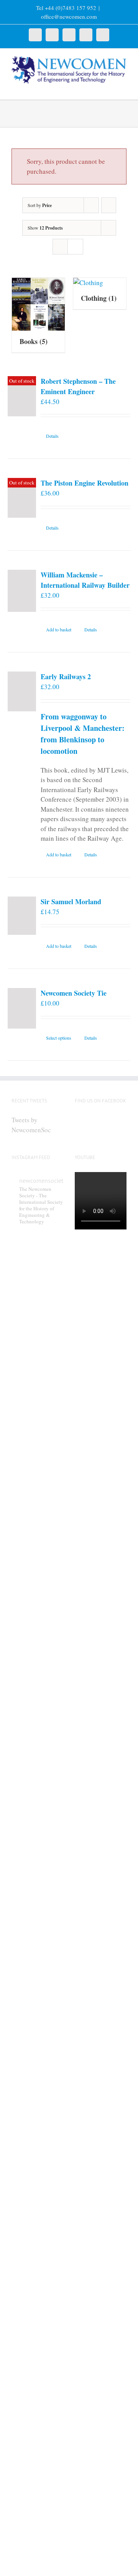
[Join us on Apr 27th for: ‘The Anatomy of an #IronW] (37, 1822)
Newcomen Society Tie (74, 993)
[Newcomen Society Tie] (22, 1008)
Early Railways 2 (66, 677)
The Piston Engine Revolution (85, 483)
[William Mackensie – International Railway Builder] (22, 591)
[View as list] (75, 247)
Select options (59, 1038)
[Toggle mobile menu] (123, 88)
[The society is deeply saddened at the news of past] (37, 2031)
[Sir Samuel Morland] (22, 916)
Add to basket (59, 629)
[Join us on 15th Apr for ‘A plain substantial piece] (37, 2235)
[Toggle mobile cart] (110, 88)
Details (52, 436)
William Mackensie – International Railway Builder (85, 580)
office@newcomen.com (69, 16)
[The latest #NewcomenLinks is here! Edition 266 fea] (37, 1337)
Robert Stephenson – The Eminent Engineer (78, 386)
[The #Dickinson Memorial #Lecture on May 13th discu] (37, 1574)
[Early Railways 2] (22, 691)
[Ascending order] (109, 205)
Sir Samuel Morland (71, 902)
